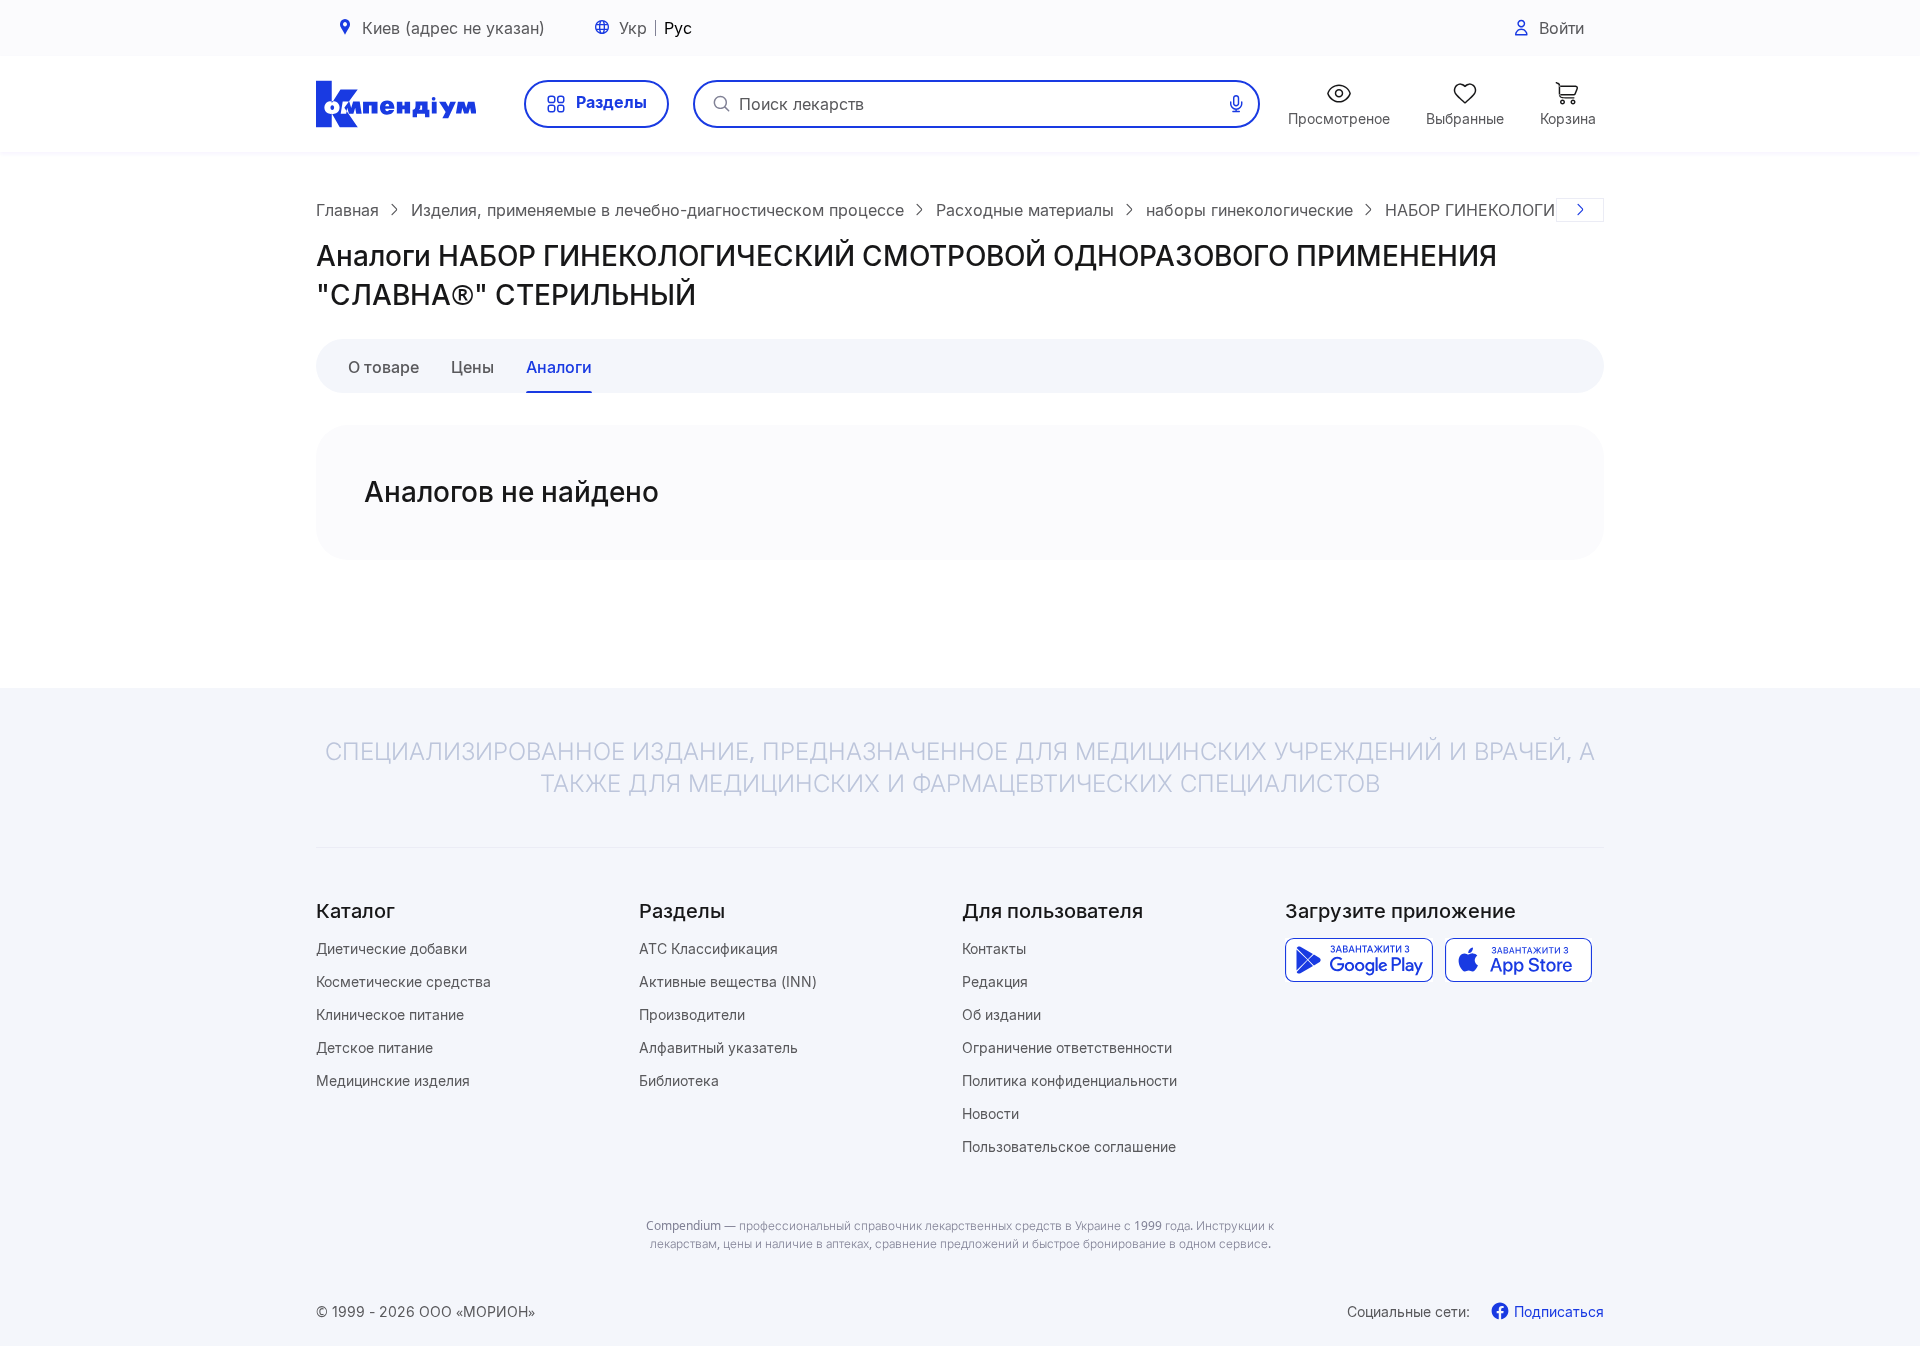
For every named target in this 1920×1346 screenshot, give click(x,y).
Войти (1561, 28)
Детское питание (374, 1047)
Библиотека (679, 1080)
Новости (990, 1113)
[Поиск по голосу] (1236, 104)
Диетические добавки (391, 948)
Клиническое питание (390, 1014)
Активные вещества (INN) (728, 981)
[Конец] (1580, 210)
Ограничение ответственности (1067, 1047)
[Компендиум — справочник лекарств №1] (396, 104)
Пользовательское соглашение (1069, 1146)
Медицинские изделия (393, 1080)
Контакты (994, 948)
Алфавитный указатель (718, 1047)
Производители (692, 1014)
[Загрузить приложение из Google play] (1358, 960)
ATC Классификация (708, 948)
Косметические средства (403, 981)
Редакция (995, 981)
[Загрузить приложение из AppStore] (1518, 960)
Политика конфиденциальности (1069, 1080)
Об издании (1001, 1014)
